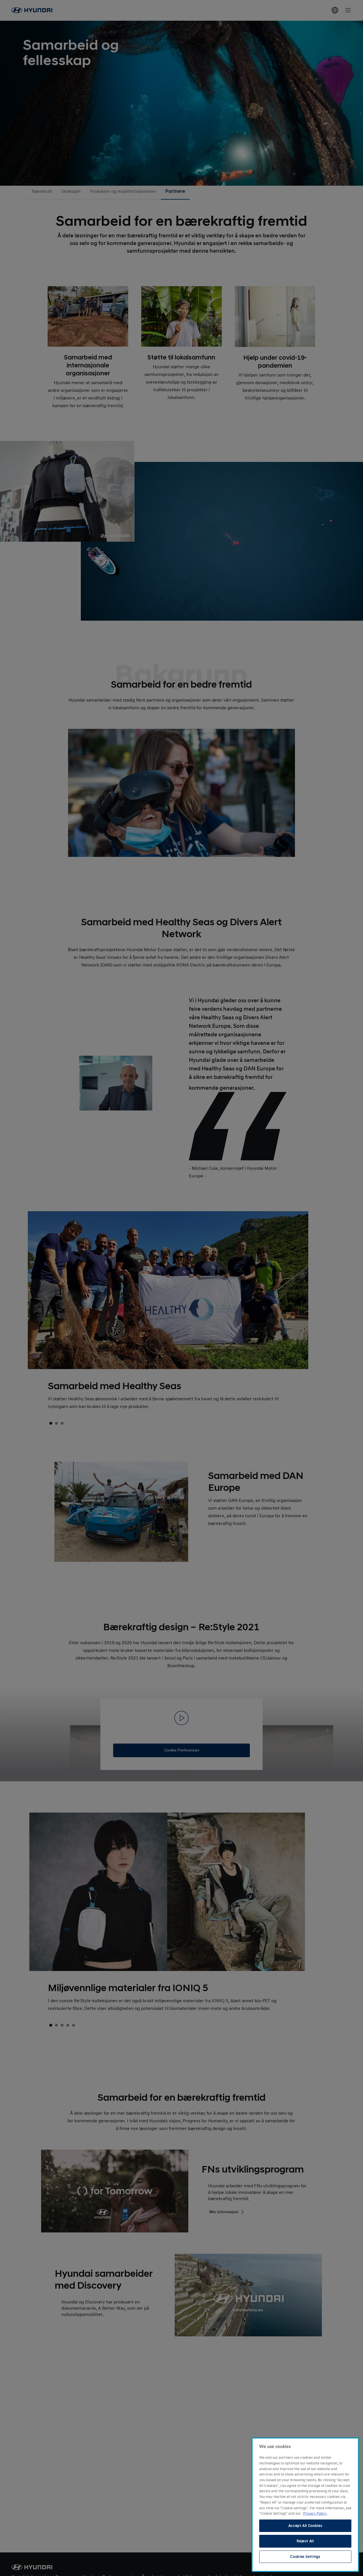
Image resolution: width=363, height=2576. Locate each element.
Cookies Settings (305, 2557)
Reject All (305, 2541)
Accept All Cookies (305, 2526)
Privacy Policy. (315, 2514)
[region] (305, 2505)
